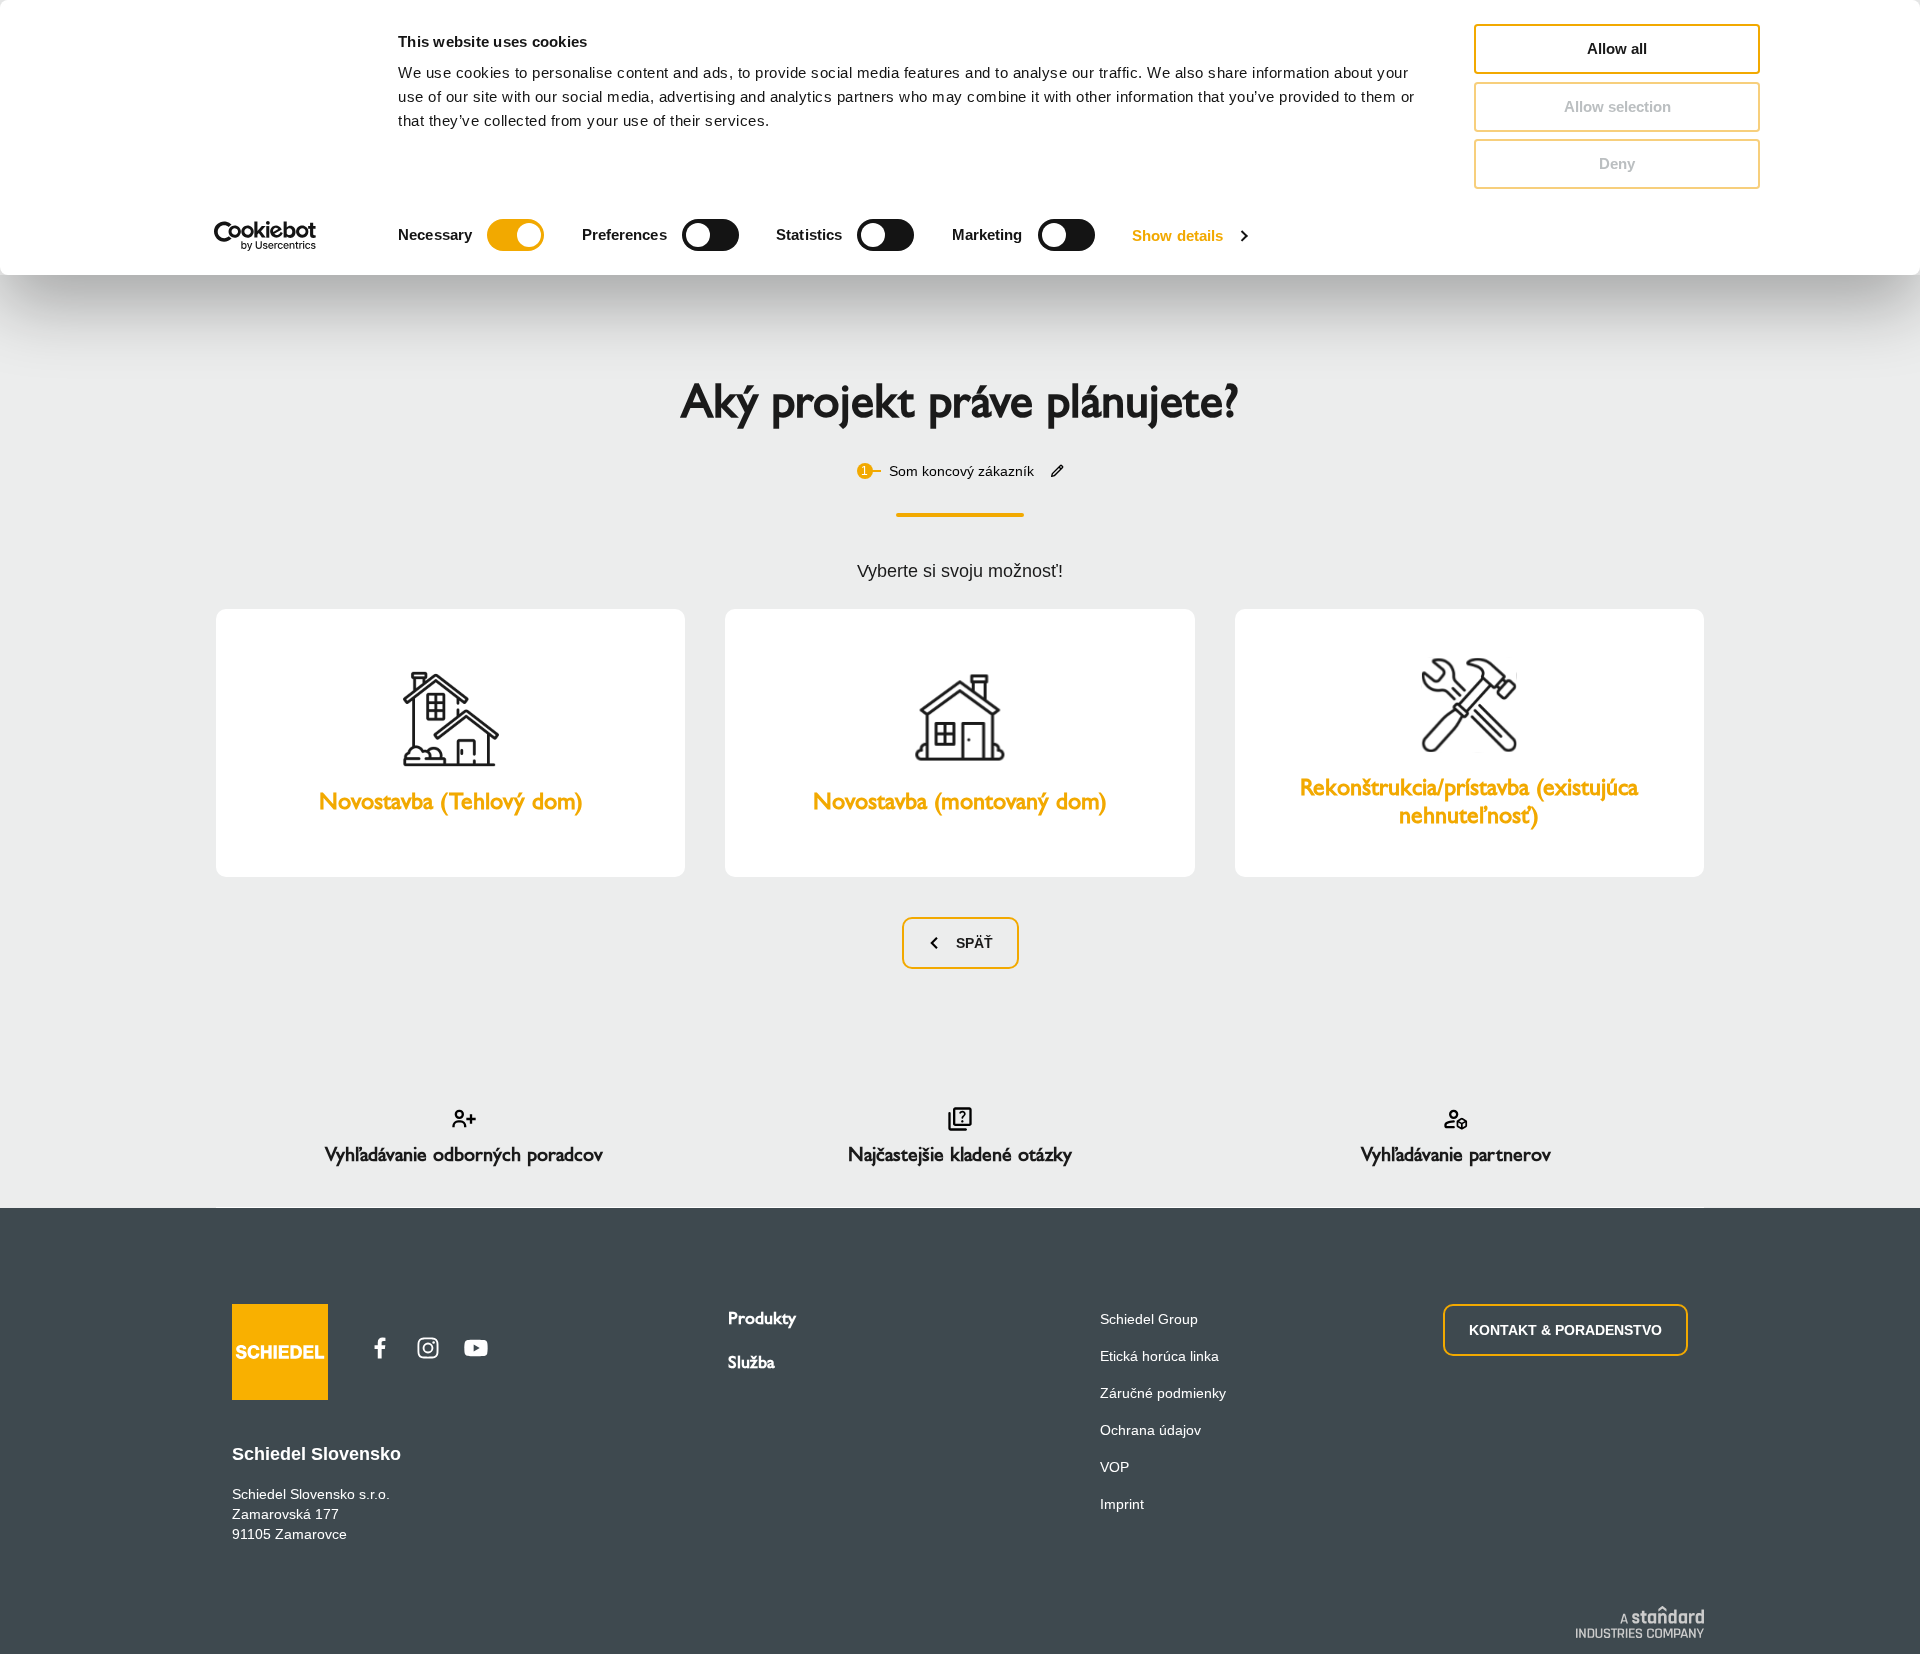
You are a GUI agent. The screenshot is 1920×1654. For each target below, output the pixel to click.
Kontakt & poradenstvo (1565, 1330)
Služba (751, 1362)
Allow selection (1617, 106)
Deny (1617, 163)
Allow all (1617, 48)
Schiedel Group (1149, 1319)
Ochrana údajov (1150, 1430)
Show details (1177, 235)
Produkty (762, 1318)
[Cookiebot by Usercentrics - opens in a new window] (265, 236)
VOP (1114, 1467)
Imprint (1122, 1504)
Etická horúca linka (1159, 1356)
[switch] (710, 235)
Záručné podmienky (1163, 1393)
